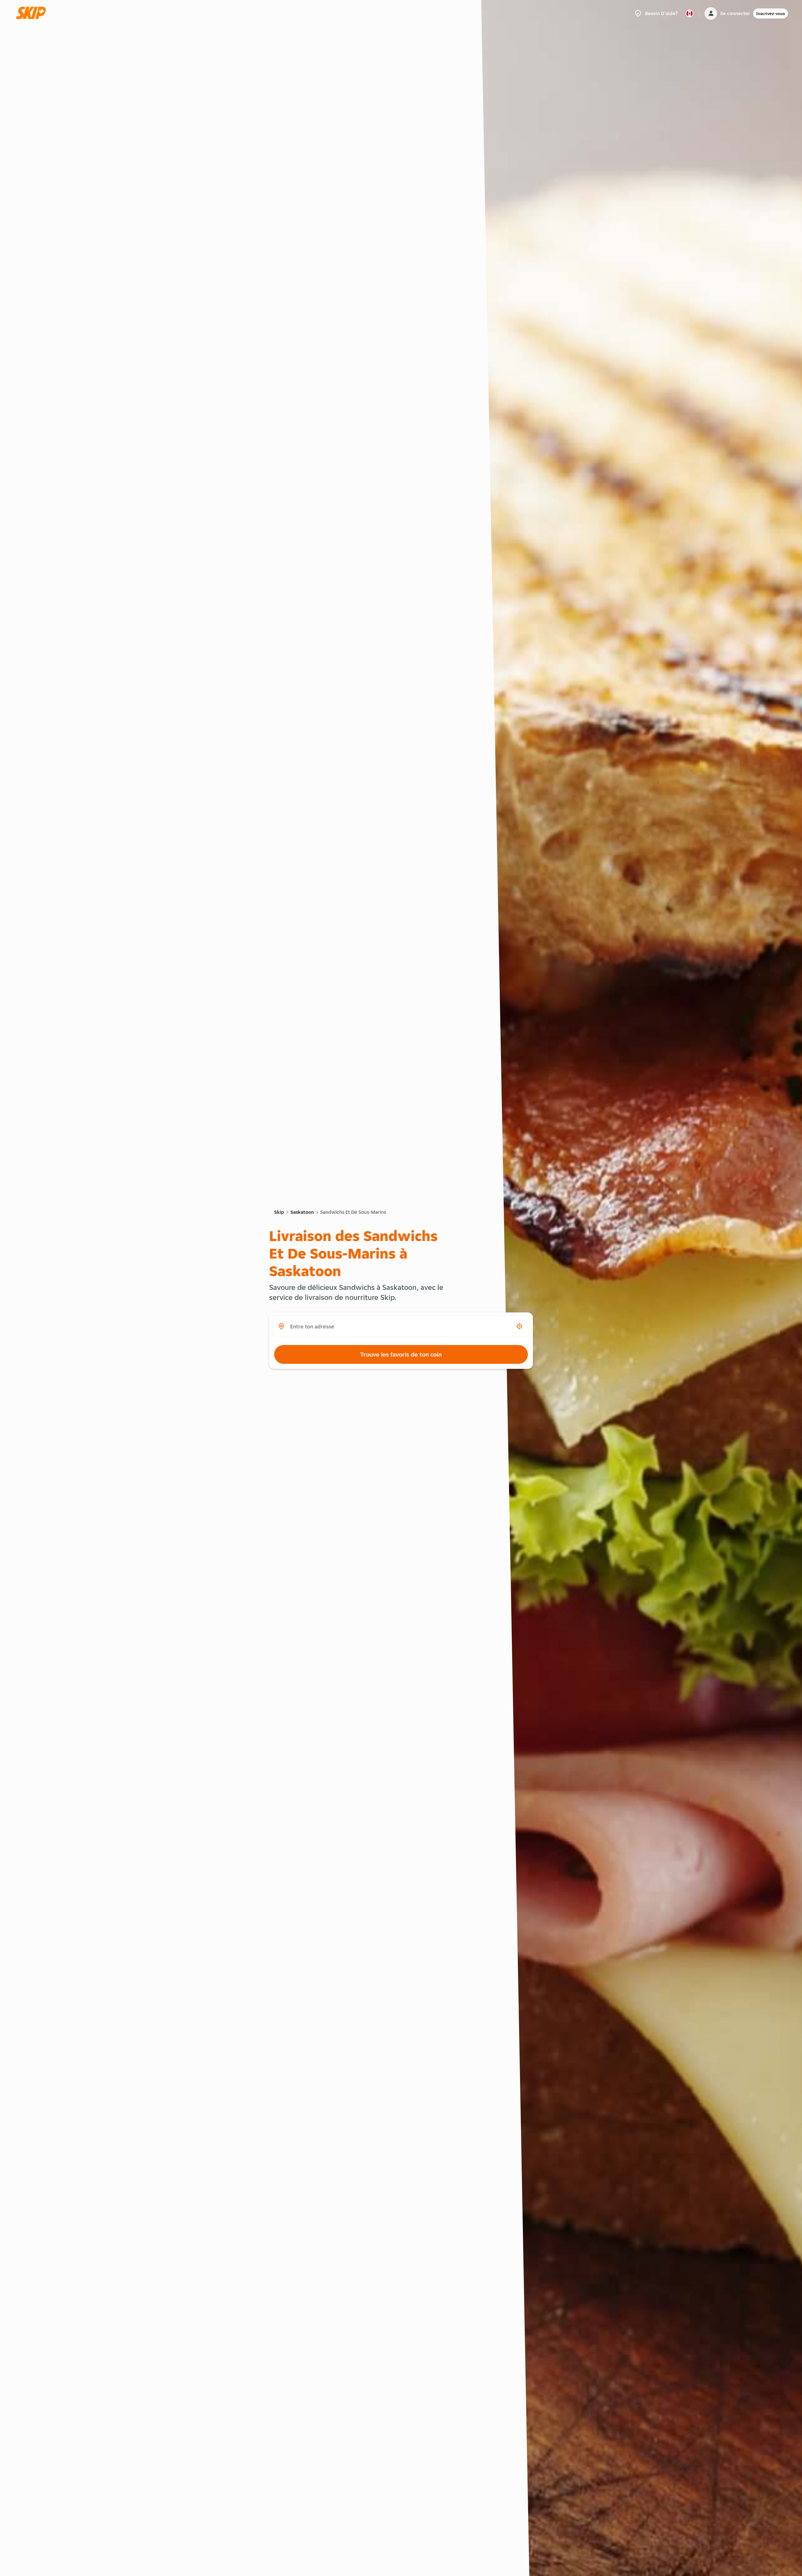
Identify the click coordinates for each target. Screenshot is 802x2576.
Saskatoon (302, 1212)
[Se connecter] (711, 13)
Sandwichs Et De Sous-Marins (353, 1212)
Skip (279, 1212)
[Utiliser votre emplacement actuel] (519, 1326)
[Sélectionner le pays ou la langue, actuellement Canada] (690, 13)
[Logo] (33, 13)
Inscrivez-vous (771, 13)
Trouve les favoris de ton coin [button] (401, 1354)
